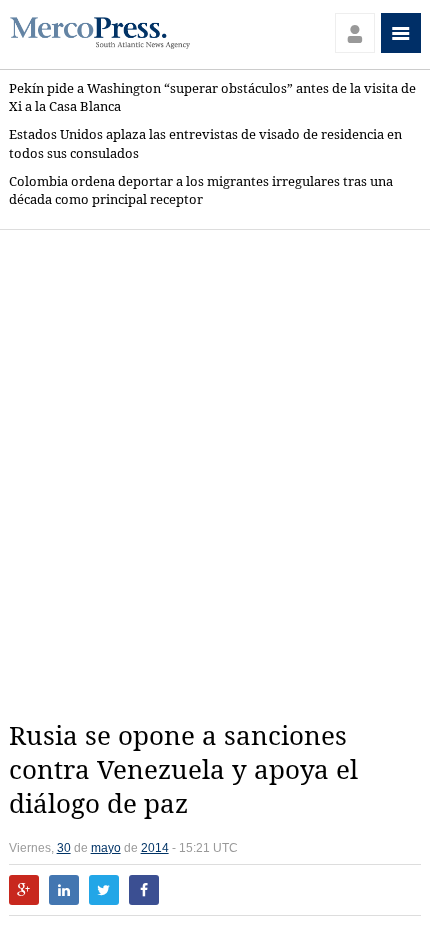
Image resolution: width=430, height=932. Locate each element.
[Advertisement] (215, 475)
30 (64, 848)
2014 (155, 848)
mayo (106, 848)
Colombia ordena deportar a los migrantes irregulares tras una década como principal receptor (201, 190)
